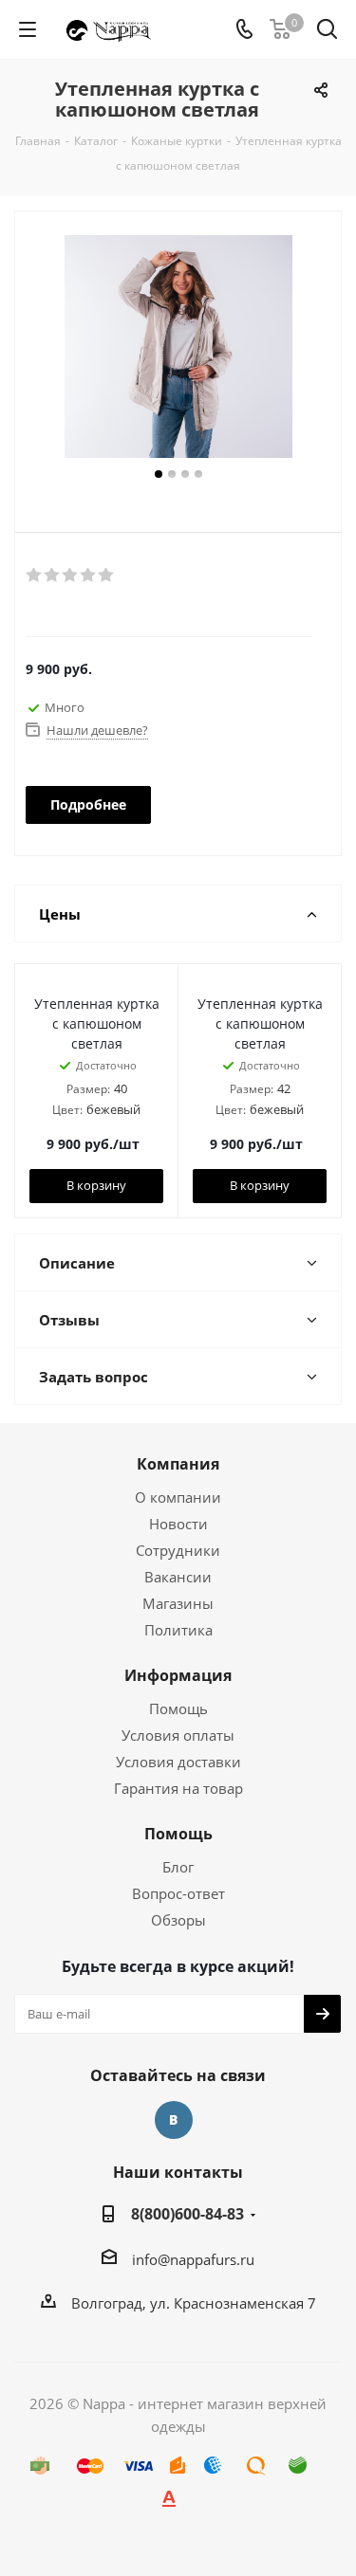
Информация (178, 1675)
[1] (35, 575)
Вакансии (178, 1577)
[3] (71, 575)
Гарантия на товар (178, 1788)
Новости (178, 1524)
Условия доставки (178, 1762)
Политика (178, 1630)
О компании (178, 1497)
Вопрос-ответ (178, 1893)
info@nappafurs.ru (193, 2259)
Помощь (178, 1708)
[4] (89, 575)
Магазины (178, 1603)
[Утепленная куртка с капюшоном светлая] (178, 349)
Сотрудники (178, 1550)
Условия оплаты (178, 1735)
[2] (53, 575)
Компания (178, 1464)
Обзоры (178, 1920)
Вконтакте (174, 2120)
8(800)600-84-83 (187, 2214)
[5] (107, 575)
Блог (178, 1867)
